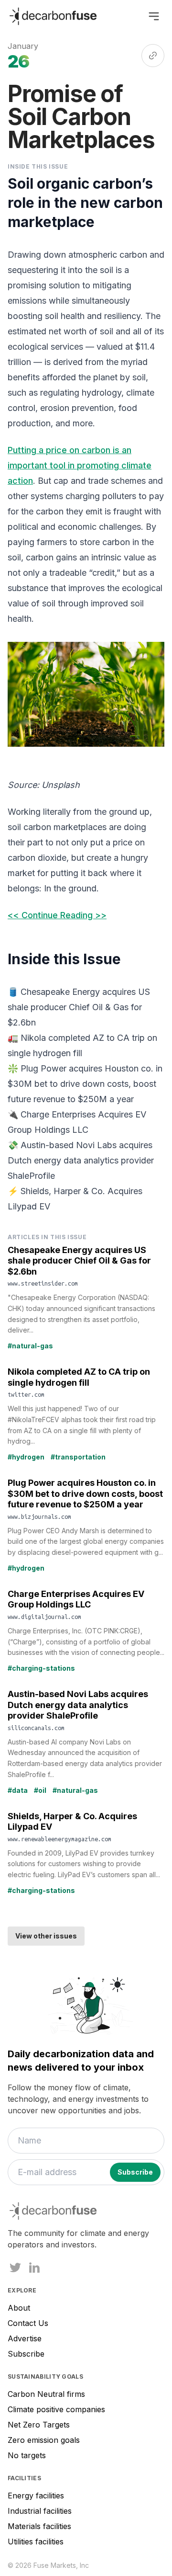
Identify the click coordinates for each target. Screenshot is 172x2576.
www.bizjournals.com (39, 1516)
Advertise (25, 2338)
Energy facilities (36, 2496)
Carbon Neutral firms (46, 2394)
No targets (27, 2455)
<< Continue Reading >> (57, 915)
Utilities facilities (36, 2542)
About (19, 2308)
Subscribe (26, 2354)
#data (18, 1790)
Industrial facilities (40, 2511)
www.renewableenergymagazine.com (59, 1839)
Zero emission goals (44, 2440)
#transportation (78, 1457)
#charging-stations (41, 1668)
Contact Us (28, 2323)
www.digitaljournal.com (44, 1617)
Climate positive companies (56, 2409)
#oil (40, 1790)
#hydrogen (26, 1457)
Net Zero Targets (39, 2425)
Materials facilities (39, 2526)
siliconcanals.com (36, 1728)
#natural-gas (30, 1346)
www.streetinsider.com (43, 1283)
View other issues (46, 1936)
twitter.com (26, 1394)
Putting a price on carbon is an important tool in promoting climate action (80, 465)
